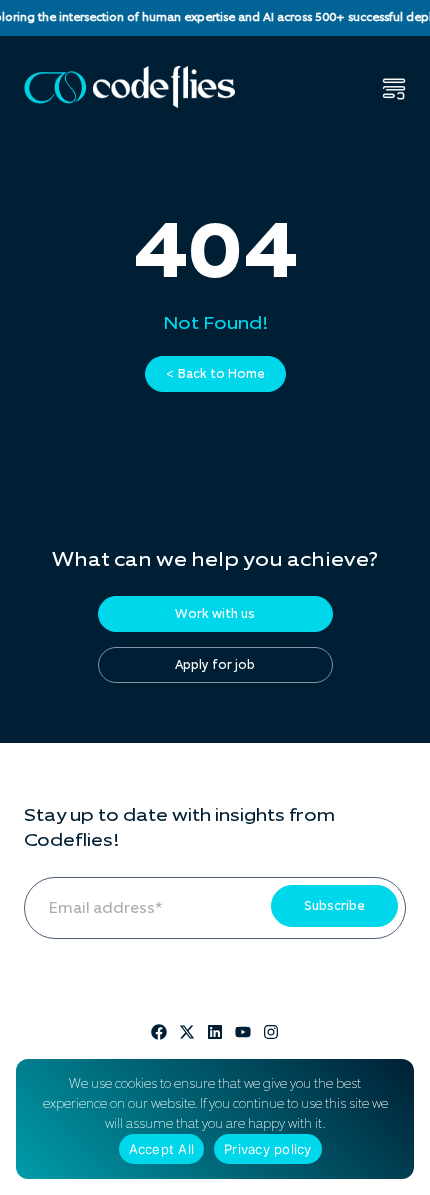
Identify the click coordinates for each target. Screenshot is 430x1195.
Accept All (162, 1149)
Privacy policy (268, 1149)
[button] (394, 89)
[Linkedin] (215, 1032)
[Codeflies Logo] (129, 87)
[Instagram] (271, 1032)
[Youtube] (243, 1032)
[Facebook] (159, 1032)
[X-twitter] (187, 1032)
